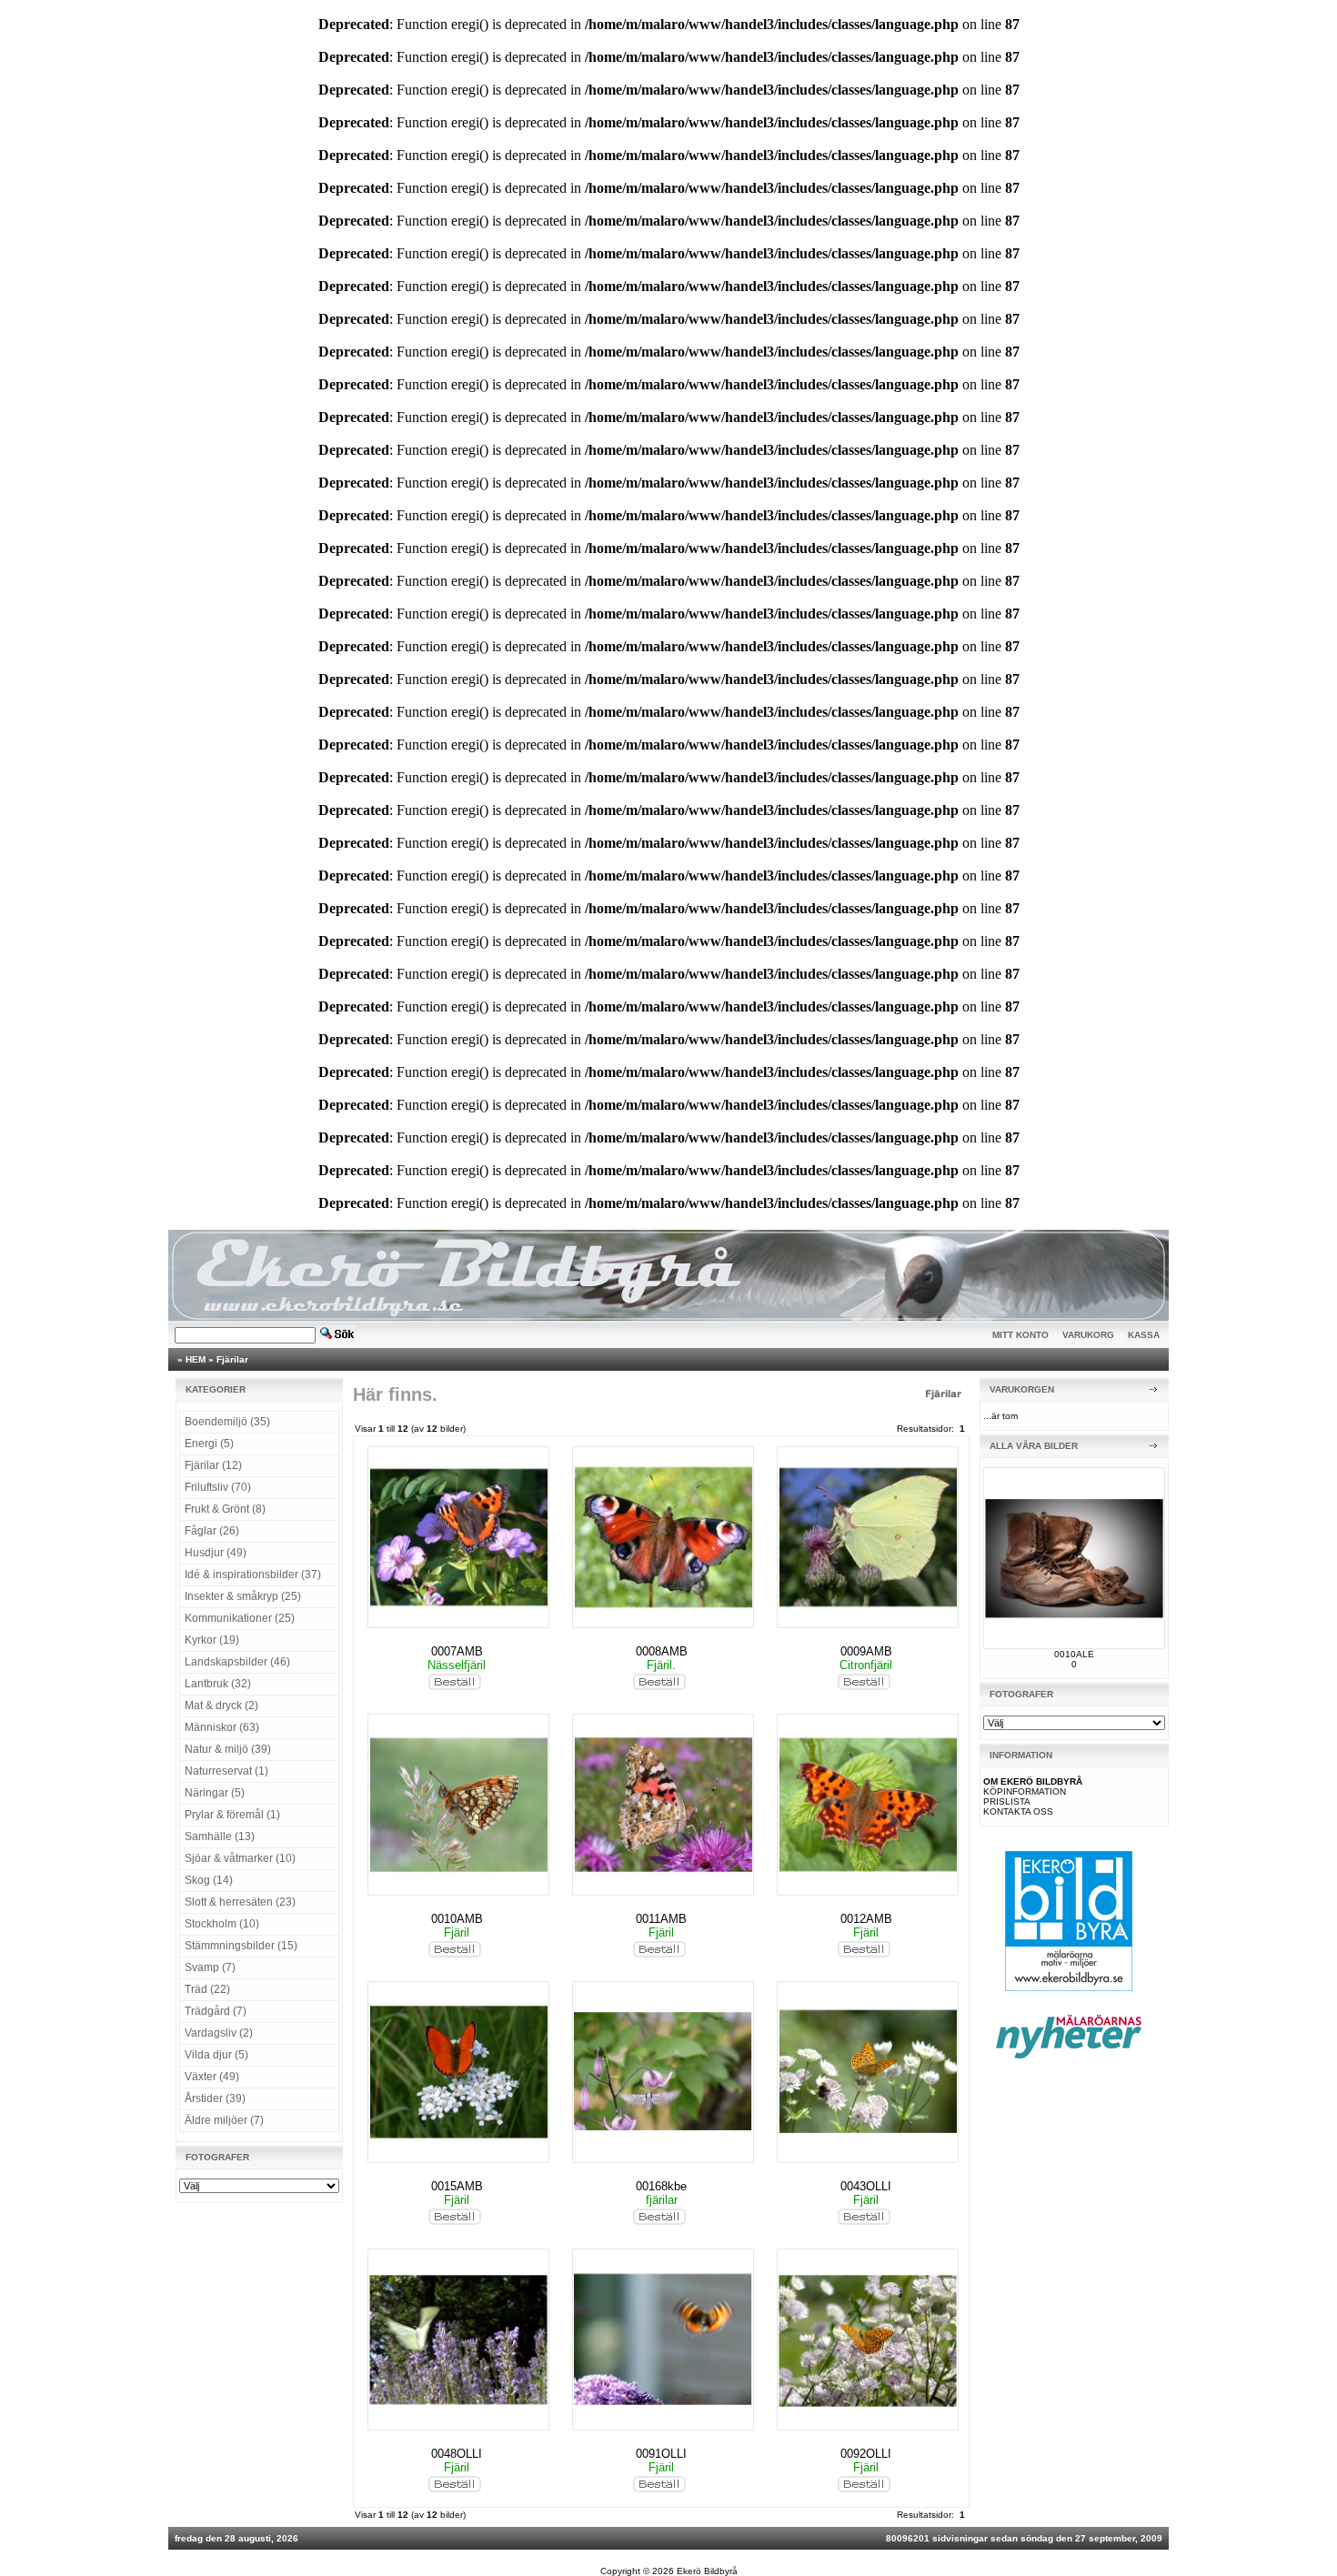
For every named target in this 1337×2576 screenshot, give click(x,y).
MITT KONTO (1020, 1335)
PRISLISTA (1007, 1801)
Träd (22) (207, 1989)
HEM (196, 1359)
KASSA (1144, 1335)
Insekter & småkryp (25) (243, 1596)
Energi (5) (209, 1444)
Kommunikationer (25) (240, 1618)
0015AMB (457, 2186)
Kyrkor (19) (212, 1640)
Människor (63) (222, 1727)
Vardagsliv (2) (219, 2033)
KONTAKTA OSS (1018, 1811)
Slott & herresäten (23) (240, 1902)
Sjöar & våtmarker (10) (240, 1858)
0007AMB (457, 1651)
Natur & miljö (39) (228, 1749)
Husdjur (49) (216, 1553)
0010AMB (457, 1919)
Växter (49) (212, 2077)
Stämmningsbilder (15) (241, 1946)
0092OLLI (866, 2454)
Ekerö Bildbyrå (707, 2571)
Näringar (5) (215, 1793)
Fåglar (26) (212, 1531)
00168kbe (661, 2186)
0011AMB (661, 1919)
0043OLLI (866, 2186)
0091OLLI (661, 2454)
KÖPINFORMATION (1025, 1791)
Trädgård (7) (216, 2011)
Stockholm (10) (222, 1924)
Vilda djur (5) (216, 2055)
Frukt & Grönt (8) (225, 1509)
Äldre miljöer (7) (224, 2120)
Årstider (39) (215, 2098)
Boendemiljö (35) (227, 1422)
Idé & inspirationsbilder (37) (253, 1575)
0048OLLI (457, 2454)
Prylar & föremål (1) (232, 1815)
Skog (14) (209, 1880)
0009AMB (866, 1651)
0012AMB (866, 1919)
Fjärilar (232, 1359)
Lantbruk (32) (218, 1684)
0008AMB (662, 1651)
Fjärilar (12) (213, 1465)
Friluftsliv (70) (218, 1487)
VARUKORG (1088, 1335)
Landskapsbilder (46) (237, 1662)
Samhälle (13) (220, 1836)
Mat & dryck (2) (221, 1706)
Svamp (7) (210, 1967)
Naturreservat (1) (226, 1771)
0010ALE (1074, 1654)
